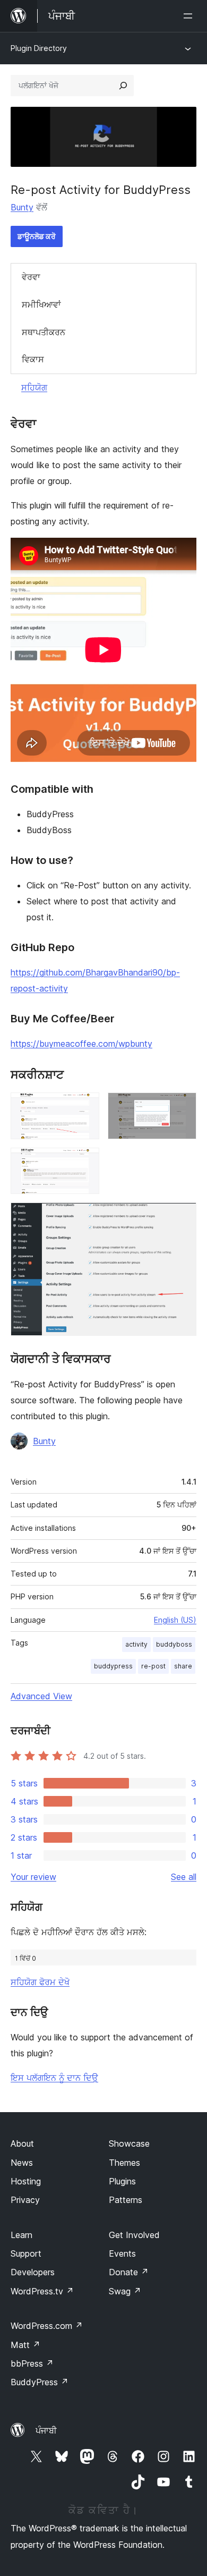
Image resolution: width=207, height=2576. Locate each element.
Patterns (126, 2200)
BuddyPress (40, 2382)
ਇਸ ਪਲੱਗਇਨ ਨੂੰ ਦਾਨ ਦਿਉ (54, 2078)
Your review (33, 1877)
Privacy (25, 2200)
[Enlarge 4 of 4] (182, 1217)
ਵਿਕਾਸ (33, 359)
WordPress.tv (42, 2291)
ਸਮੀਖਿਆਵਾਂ (41, 304)
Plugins (122, 2181)
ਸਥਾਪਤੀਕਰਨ (44, 332)
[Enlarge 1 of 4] (85, 1107)
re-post (153, 1666)
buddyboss (174, 1644)
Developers (33, 2272)
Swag (125, 2291)
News (22, 2163)
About (22, 2143)
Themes (124, 2163)
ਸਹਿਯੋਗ (34, 387)
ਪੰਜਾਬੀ (46, 2430)
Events (122, 2253)
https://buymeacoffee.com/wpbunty (81, 1044)
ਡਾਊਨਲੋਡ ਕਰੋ (37, 236)
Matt (25, 2345)
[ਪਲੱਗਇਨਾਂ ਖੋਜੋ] (123, 86)
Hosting (26, 2181)
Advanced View (41, 1696)
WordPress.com (47, 2326)
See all (184, 1877)
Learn (21, 2235)
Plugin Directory (39, 48)
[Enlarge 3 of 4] (85, 1162)
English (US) (175, 1620)
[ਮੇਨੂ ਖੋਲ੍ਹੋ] (190, 16)
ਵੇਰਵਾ (31, 277)
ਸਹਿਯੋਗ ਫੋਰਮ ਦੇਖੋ (40, 1982)
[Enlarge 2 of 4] (182, 1107)
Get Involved (134, 2235)
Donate (129, 2272)
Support (26, 2253)
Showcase (129, 2143)
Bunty (22, 207)
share (183, 1666)
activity (136, 1644)
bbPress (32, 2363)
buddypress (113, 1666)
